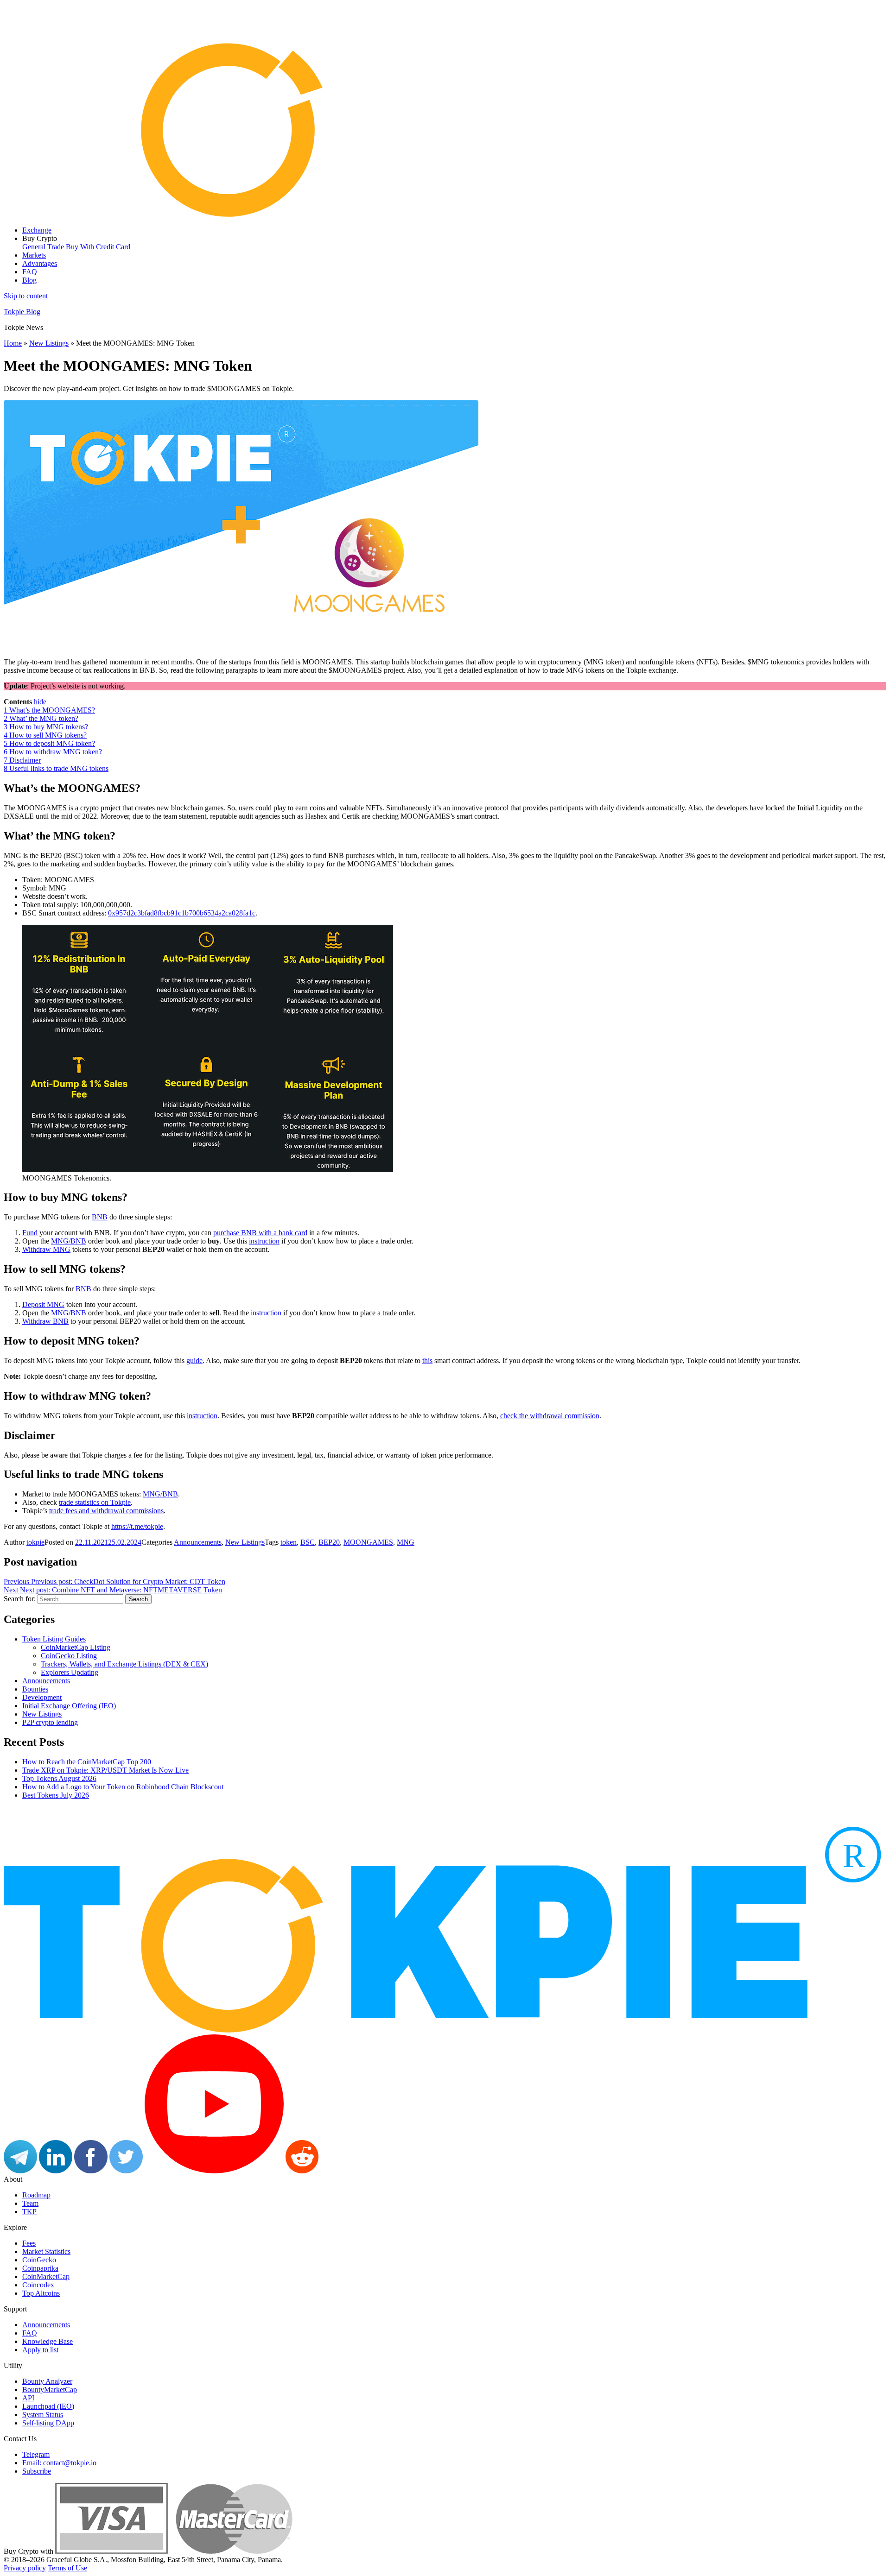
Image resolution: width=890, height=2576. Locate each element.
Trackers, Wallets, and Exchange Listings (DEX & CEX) (124, 1664)
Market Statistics (46, 2251)
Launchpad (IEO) (48, 2406)
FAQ (30, 272)
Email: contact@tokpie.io (59, 2463)
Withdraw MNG (46, 1249)
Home (13, 343)
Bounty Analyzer (47, 2381)
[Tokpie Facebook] (91, 2171)
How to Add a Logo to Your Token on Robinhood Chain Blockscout (123, 1787)
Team (30, 2203)
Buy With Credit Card (98, 247)
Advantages (40, 263)
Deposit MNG (43, 1304)
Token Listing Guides (54, 1639)
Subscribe (37, 2471)
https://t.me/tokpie (137, 1526)
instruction (264, 1241)
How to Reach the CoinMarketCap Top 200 (87, 1762)
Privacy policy (25, 2568)
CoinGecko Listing (69, 1656)
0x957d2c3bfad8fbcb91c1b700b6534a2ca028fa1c (182, 913)
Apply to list (40, 2350)
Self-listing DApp (48, 2423)
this (427, 1361)
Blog (29, 280)
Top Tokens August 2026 (59, 1778)
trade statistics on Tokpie (95, 1502)
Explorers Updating (70, 1672)
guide (194, 1361)
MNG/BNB (69, 1241)
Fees (29, 2243)
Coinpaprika (40, 2268)
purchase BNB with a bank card (260, 1233)
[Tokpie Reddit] (302, 2171)
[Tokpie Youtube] (214, 2171)
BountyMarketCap (50, 2390)
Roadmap (36, 2195)
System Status (43, 2415)
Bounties (35, 1689)
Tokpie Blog (22, 312)
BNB (100, 1217)
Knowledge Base (48, 2341)
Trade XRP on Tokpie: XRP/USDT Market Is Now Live (105, 1770)
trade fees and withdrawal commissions (106, 1511)
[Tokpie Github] (337, 2171)
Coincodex (38, 2285)
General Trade (43, 247)
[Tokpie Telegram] (20, 2171)
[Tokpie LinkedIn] (56, 2171)
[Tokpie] (445, 214)
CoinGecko (39, 2260)
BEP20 (329, 1542)
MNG (406, 1542)
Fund (30, 1233)
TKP (29, 2212)
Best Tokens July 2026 (56, 1795)
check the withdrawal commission (550, 1416)
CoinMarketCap (46, 2276)
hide (40, 702)
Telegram (36, 2454)
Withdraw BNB (45, 1321)
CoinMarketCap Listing (76, 1647)
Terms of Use (67, 2568)
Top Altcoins (41, 2293)
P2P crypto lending (50, 1722)
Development (42, 1697)
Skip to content (26, 296)
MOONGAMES (368, 1542)
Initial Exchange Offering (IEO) (69, 1706)
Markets (34, 255)
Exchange (37, 230)
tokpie (35, 1542)
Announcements (198, 1542)
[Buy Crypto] (174, 2551)
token (289, 1542)
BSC (308, 1542)
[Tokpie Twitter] (126, 2171)
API (28, 2398)
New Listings (49, 343)
